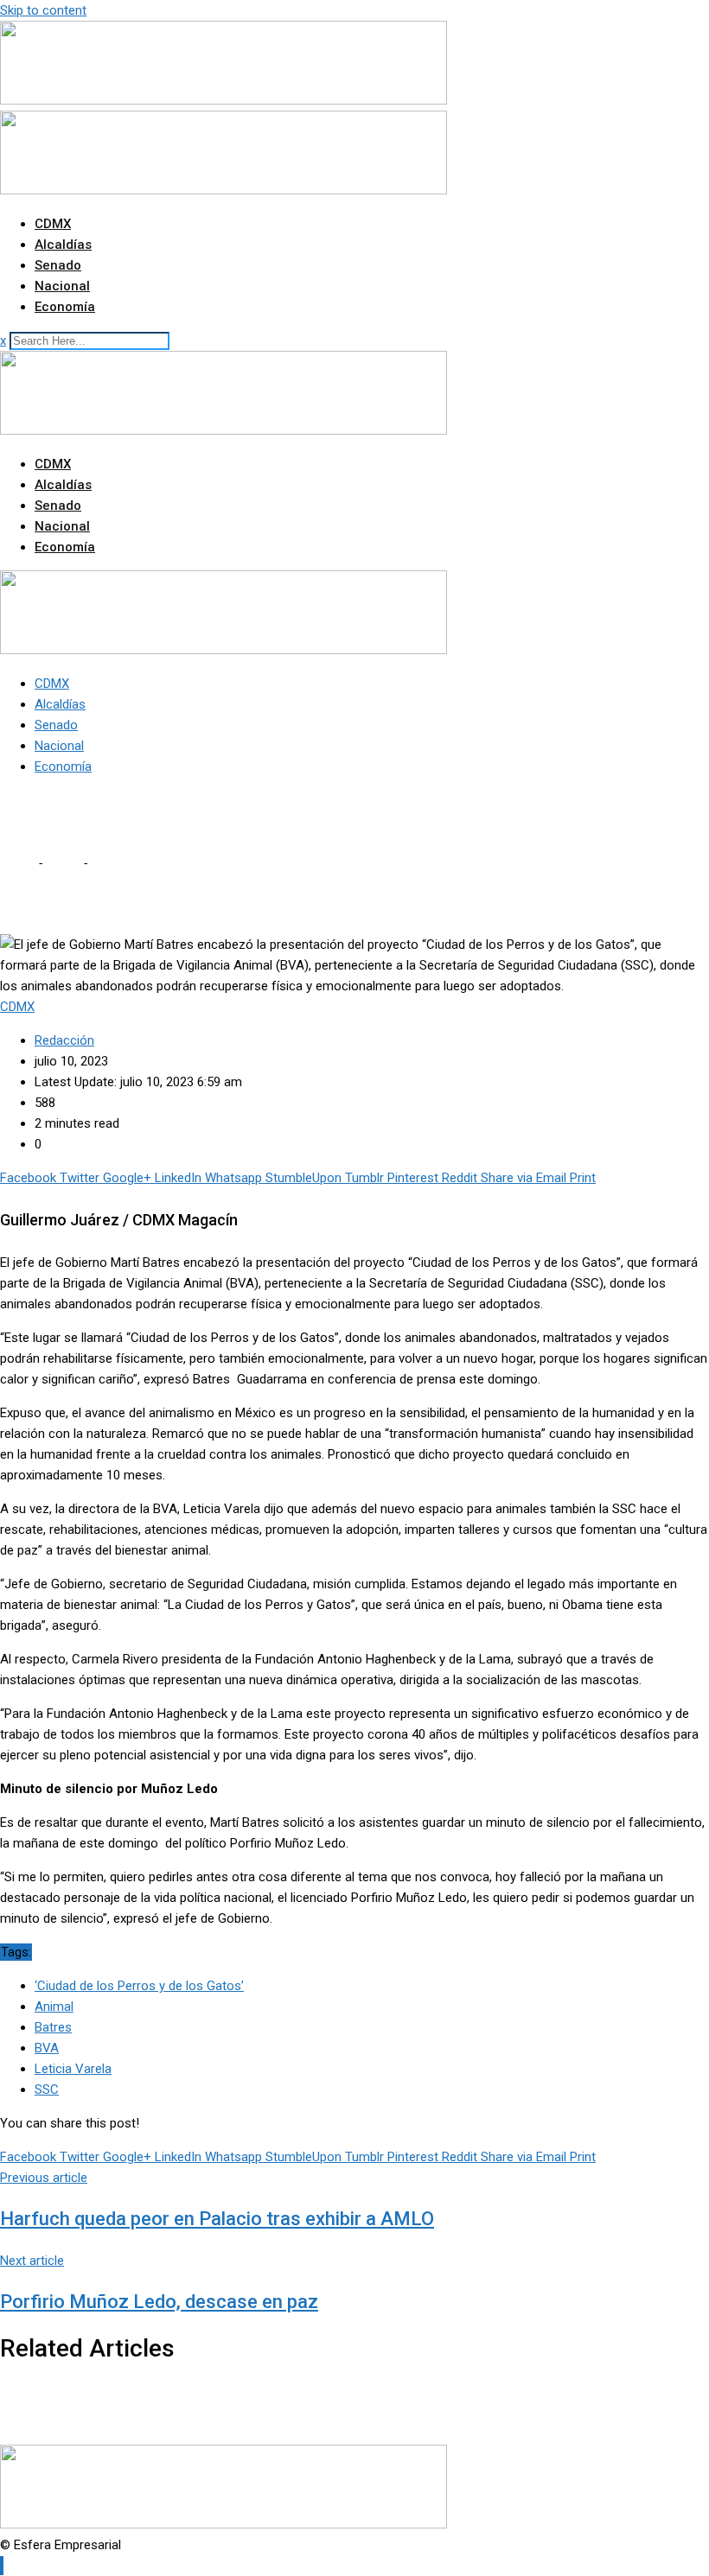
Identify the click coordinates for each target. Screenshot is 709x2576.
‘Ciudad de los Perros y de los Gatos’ (139, 1986)
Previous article (44, 2178)
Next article (32, 2261)
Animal (54, 2007)
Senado (58, 265)
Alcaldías (63, 245)
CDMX (53, 224)
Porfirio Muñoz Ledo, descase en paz (159, 2302)
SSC (47, 2089)
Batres (53, 2027)
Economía (65, 307)
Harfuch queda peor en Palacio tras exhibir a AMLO (217, 2219)
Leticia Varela (73, 2069)
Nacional (62, 286)
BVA (47, 2048)
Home (17, 863)
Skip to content (43, 10)
